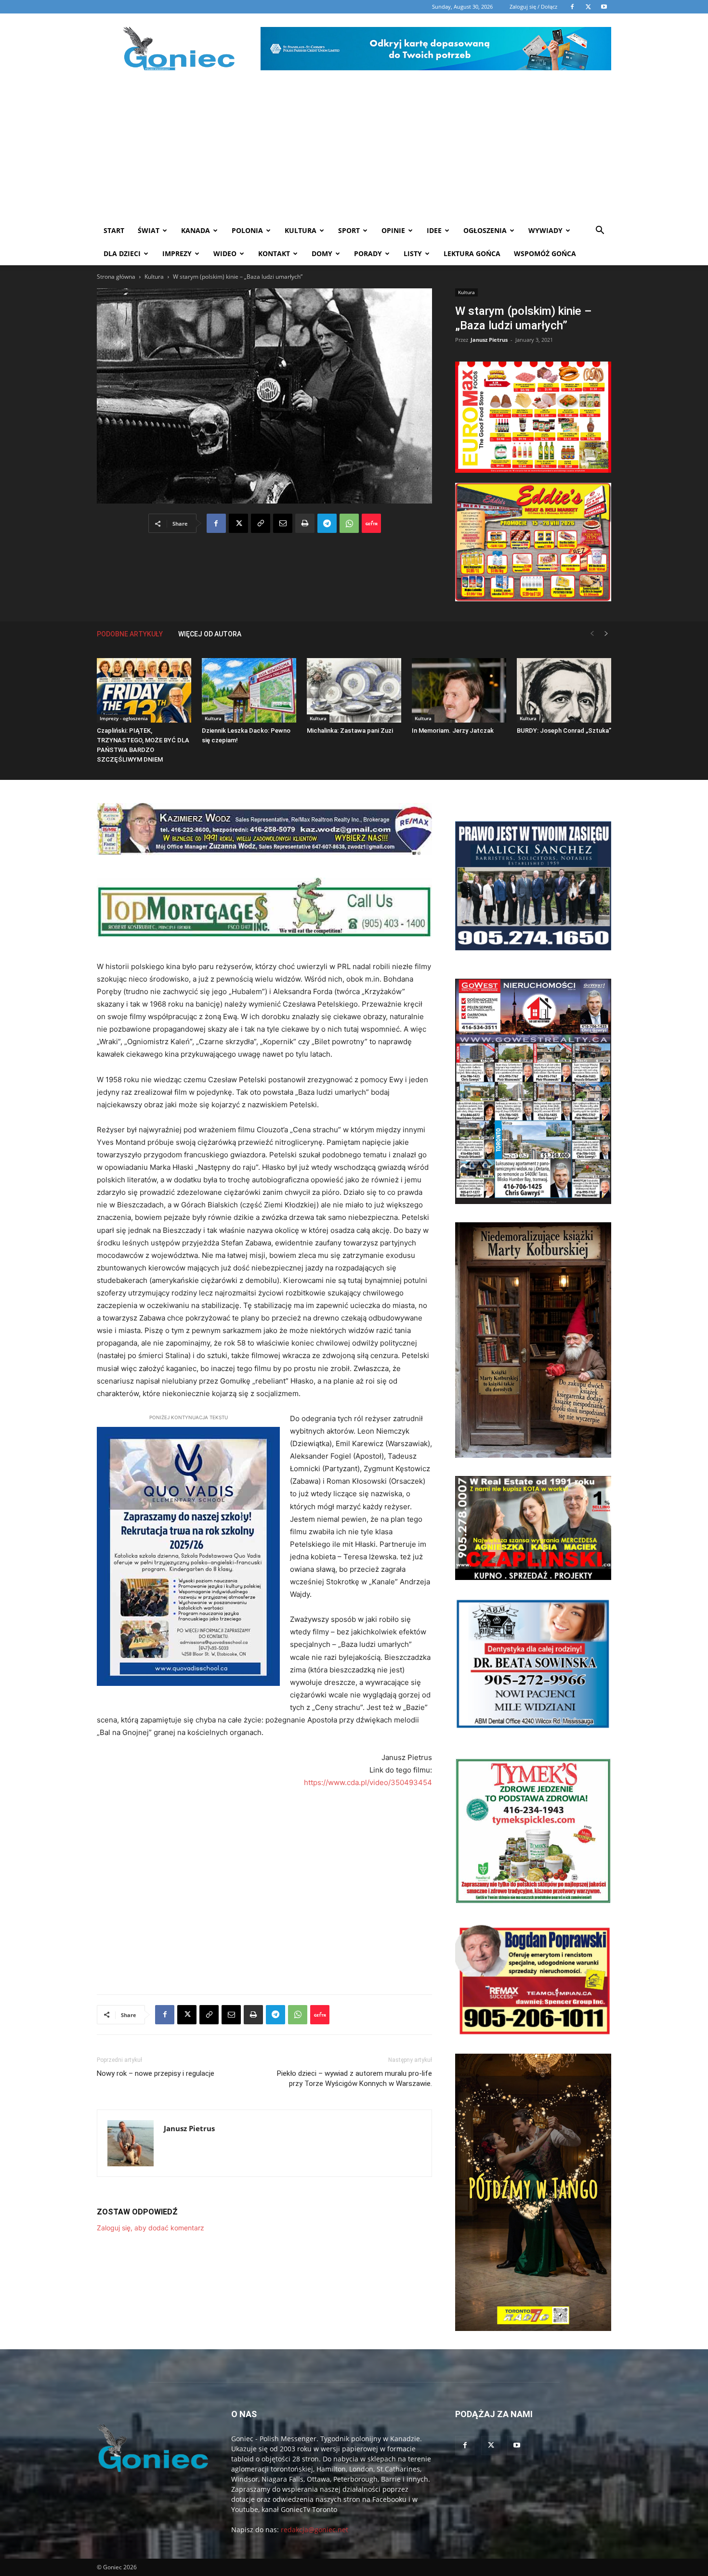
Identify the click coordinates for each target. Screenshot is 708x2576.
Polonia (247, 230)
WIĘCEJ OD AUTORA (210, 634)
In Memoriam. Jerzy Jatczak (453, 731)
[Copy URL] (261, 523)
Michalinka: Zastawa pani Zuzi (350, 731)
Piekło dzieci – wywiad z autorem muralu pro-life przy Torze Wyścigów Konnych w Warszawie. (354, 2078)
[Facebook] (216, 523)
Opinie (393, 230)
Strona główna (116, 277)
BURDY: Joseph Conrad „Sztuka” (564, 731)
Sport (349, 230)
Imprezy (177, 253)
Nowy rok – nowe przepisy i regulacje (156, 2073)
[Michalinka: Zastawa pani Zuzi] (354, 691)
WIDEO (225, 253)
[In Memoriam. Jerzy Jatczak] (459, 691)
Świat (149, 230)
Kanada (196, 230)
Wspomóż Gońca (545, 253)
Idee (434, 230)
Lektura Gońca (472, 253)
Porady (368, 253)
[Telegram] (327, 523)
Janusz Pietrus (489, 340)
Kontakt (274, 253)
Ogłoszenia (485, 230)
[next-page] (606, 634)
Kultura (301, 230)
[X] (238, 523)
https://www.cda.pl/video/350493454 (368, 1782)
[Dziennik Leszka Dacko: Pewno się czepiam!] (249, 691)
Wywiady (545, 230)
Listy (413, 253)
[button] (600, 231)
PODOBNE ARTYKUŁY (130, 634)
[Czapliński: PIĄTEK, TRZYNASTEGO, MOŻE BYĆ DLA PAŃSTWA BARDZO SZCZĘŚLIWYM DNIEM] (144, 691)
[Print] (305, 523)
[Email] (283, 523)
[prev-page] (592, 634)
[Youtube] (517, 2446)
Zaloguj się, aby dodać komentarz (151, 2228)
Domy (322, 253)
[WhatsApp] (349, 523)
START (114, 230)
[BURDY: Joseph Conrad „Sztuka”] (564, 691)
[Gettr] (371, 523)
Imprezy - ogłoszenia (124, 718)
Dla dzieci (122, 253)
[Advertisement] (354, 147)
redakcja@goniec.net (315, 2530)
